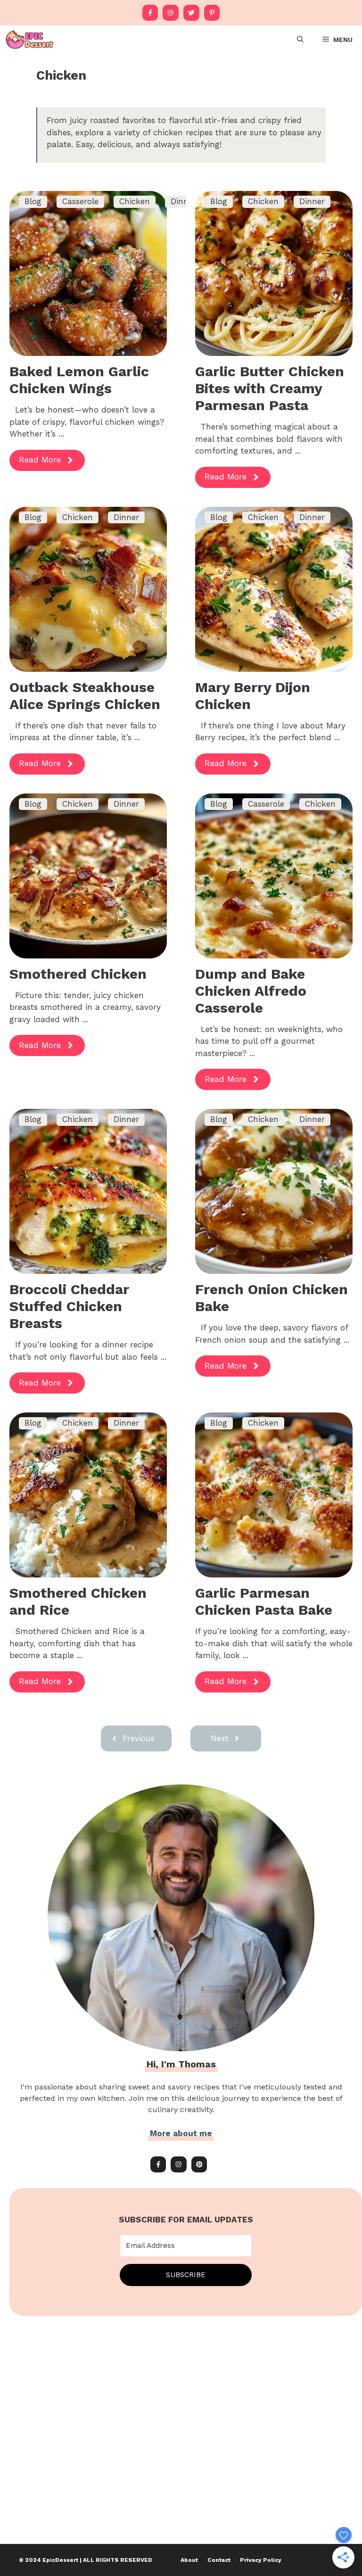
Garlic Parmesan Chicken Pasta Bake (264, 1601)
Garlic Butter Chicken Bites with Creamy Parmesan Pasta (270, 388)
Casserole (80, 201)
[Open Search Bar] (300, 40)
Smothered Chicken (78, 974)
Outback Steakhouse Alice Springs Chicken (85, 696)
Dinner (312, 201)
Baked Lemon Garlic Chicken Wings (79, 380)
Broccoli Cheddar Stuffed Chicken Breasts (69, 1306)
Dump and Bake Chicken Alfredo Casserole (251, 991)
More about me (181, 2133)
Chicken (135, 201)
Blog (33, 201)
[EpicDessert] (29, 40)
